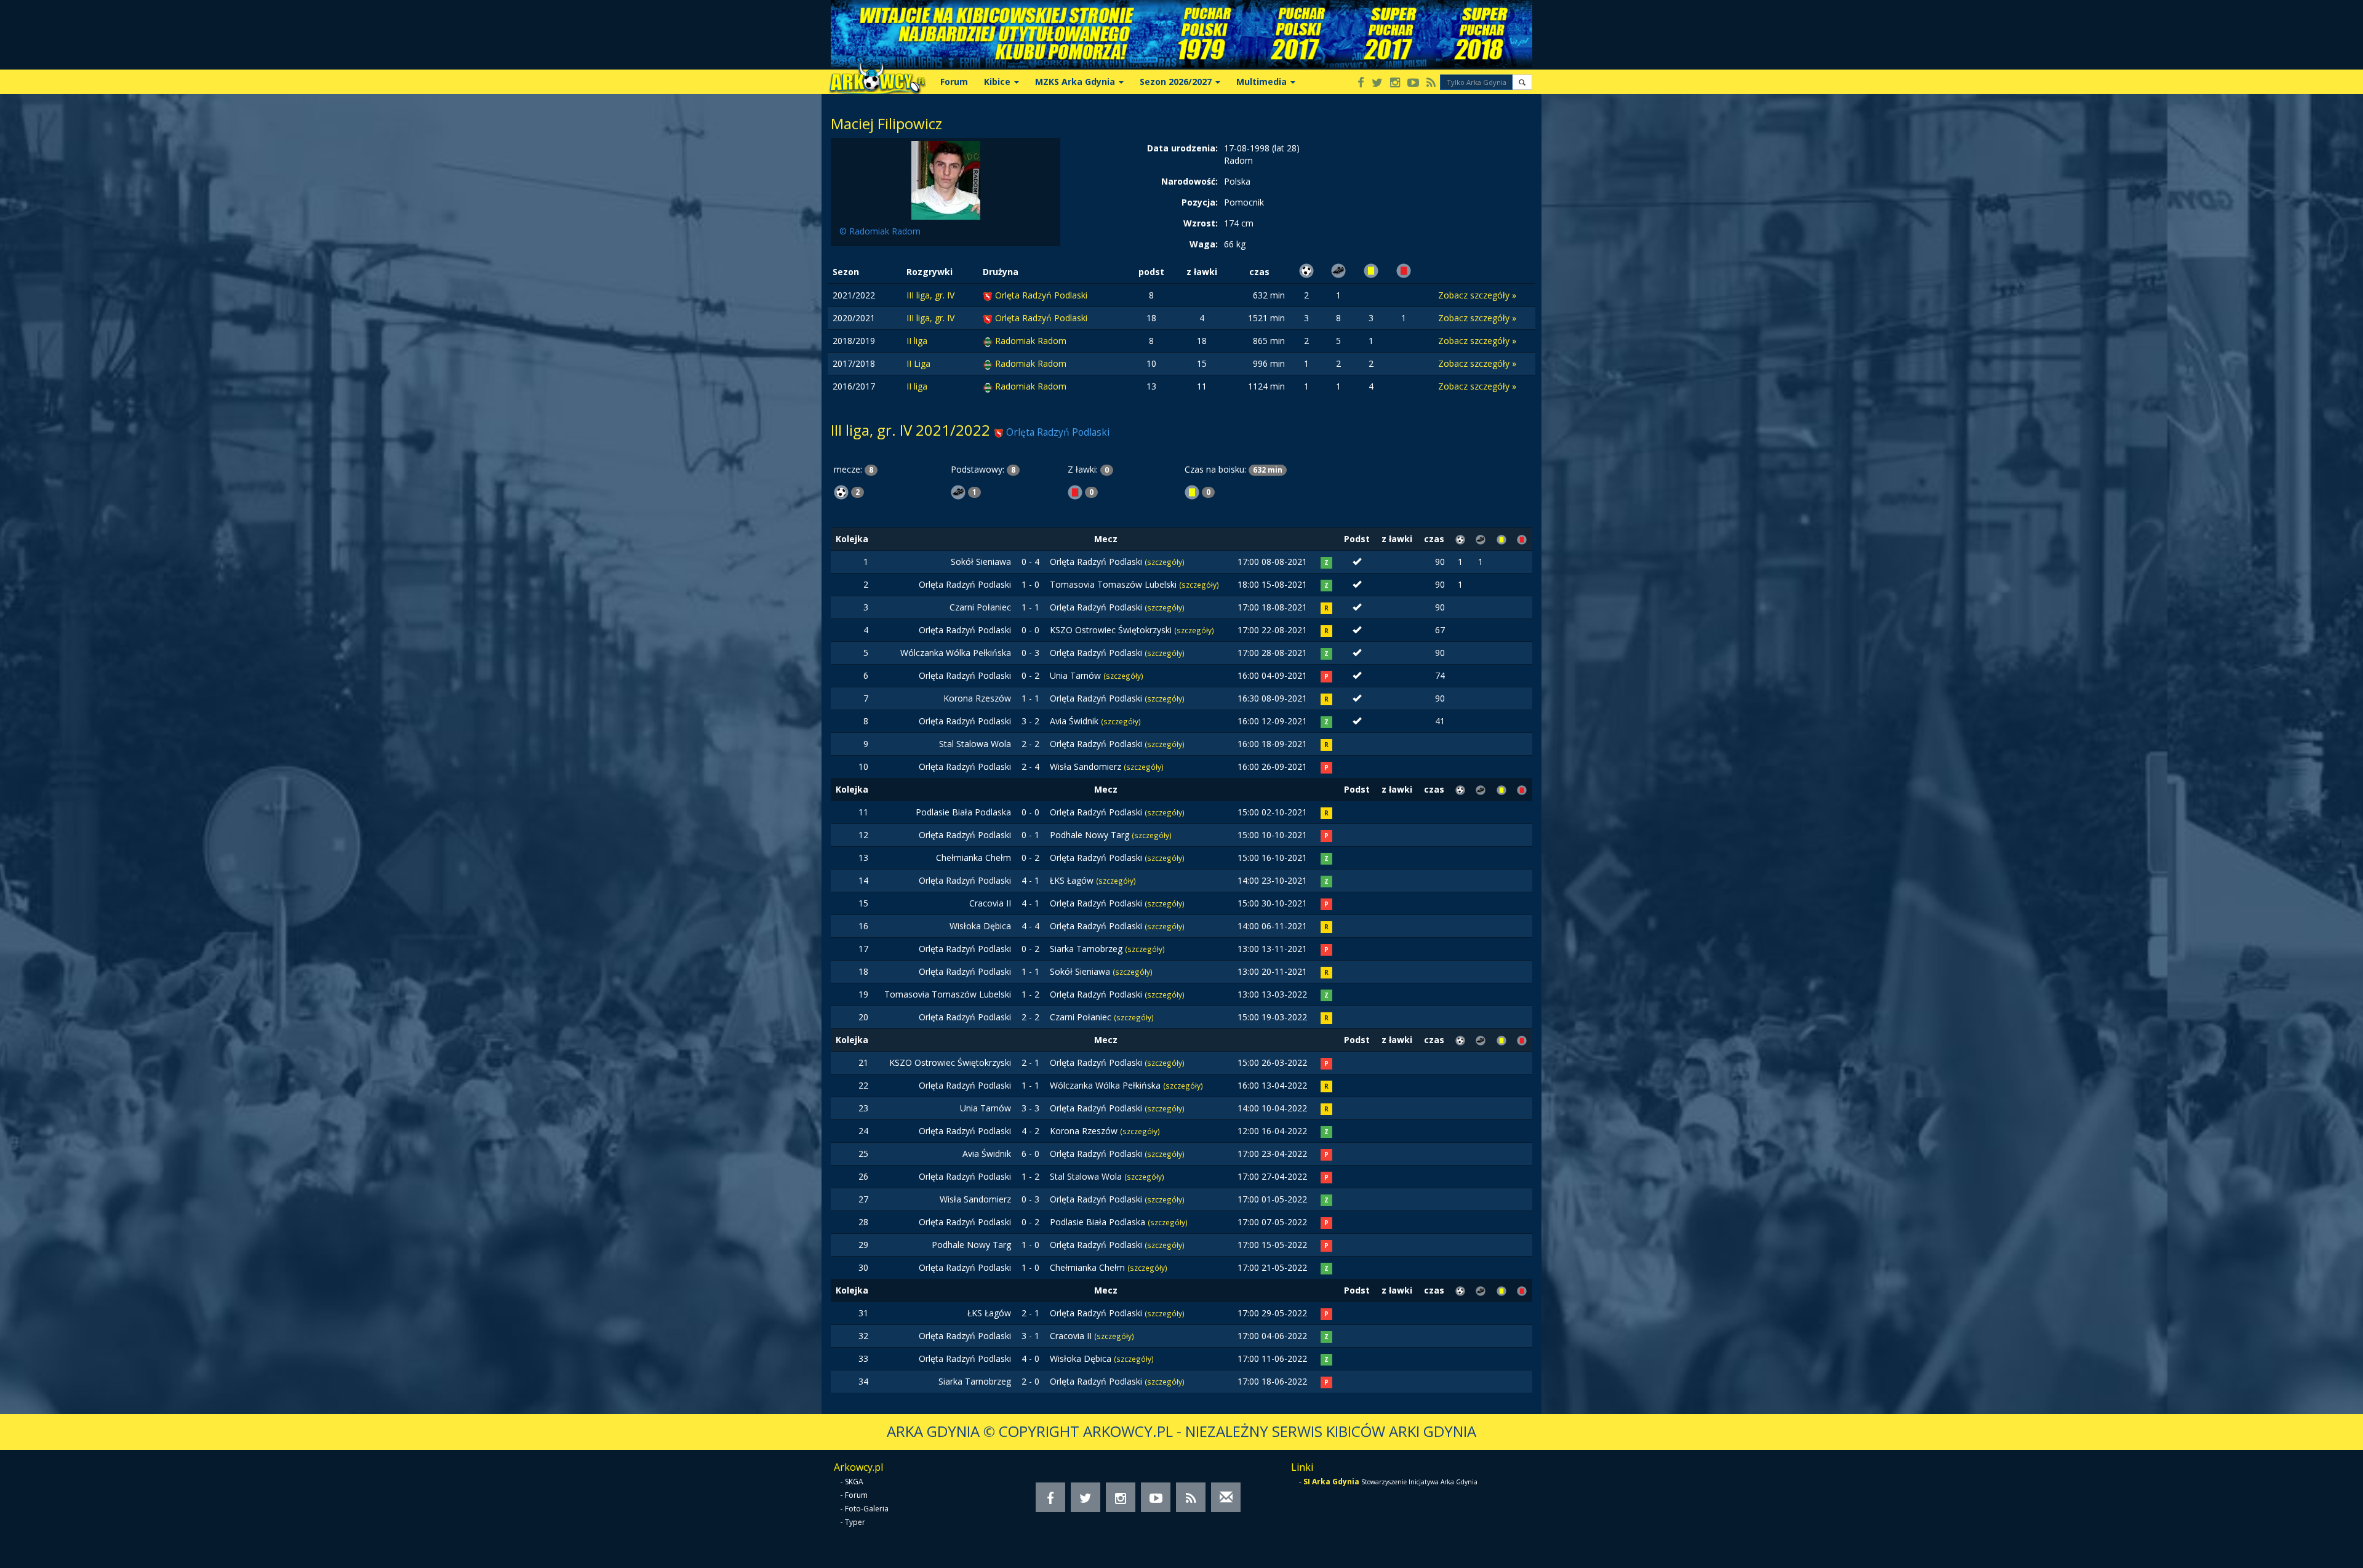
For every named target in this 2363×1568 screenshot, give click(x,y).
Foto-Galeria (867, 1509)
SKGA (854, 1482)
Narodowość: (1189, 181)
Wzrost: (1201, 223)
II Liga (918, 363)
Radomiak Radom (1031, 341)
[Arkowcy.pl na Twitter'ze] (1377, 83)
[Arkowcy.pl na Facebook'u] (1361, 83)
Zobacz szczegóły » (1477, 295)
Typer (855, 1522)
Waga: (1204, 244)
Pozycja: (1200, 202)
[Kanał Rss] (1431, 83)
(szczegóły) (1165, 562)
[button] (1522, 82)
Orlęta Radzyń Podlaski (1041, 295)
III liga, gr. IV (930, 295)
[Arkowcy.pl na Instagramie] (1395, 83)
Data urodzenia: (1182, 148)
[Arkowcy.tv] (1413, 83)
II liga (917, 341)
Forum (954, 82)
